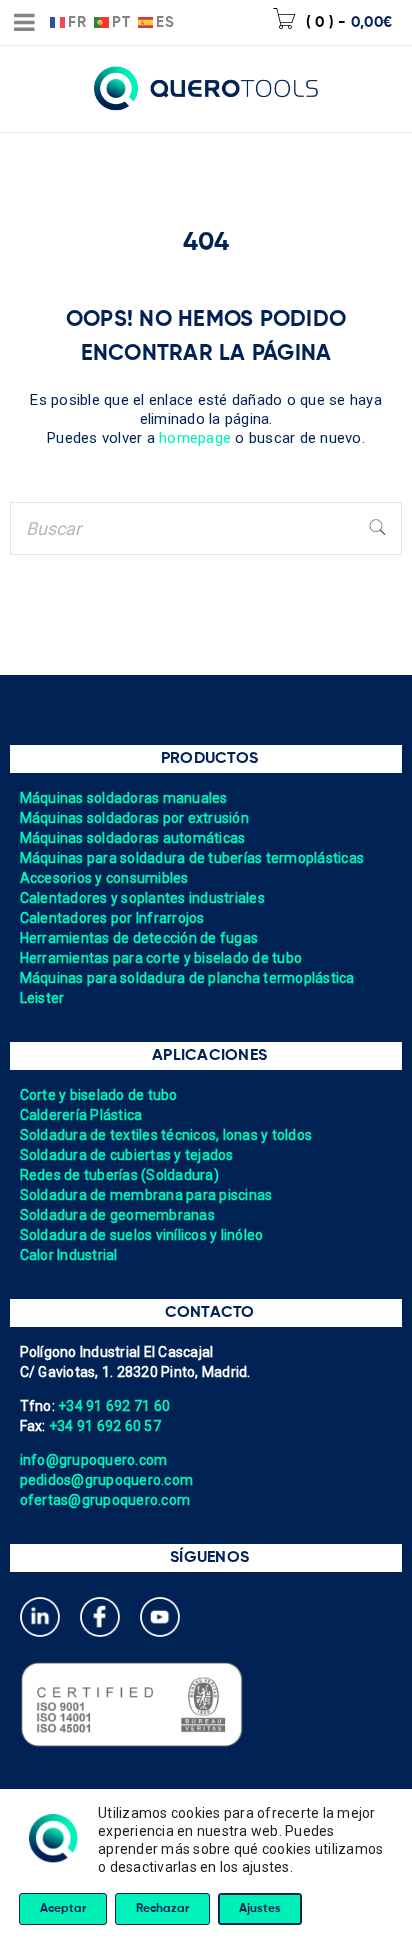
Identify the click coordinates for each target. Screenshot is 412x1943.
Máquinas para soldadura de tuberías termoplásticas (192, 858)
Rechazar (162, 1909)
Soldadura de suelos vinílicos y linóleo (142, 1235)
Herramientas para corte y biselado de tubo (161, 958)
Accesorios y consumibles (104, 878)
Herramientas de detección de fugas (139, 938)
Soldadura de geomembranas (117, 1215)
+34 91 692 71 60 (114, 1406)
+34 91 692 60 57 (105, 1426)
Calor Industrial (69, 1255)
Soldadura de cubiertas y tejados (127, 1155)
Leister (42, 998)
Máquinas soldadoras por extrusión (134, 818)
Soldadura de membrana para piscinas (146, 1195)
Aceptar (63, 1909)
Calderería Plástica (81, 1115)
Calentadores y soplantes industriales (142, 898)
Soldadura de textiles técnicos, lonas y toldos (166, 1135)
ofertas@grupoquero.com (105, 1500)
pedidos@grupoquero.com (107, 1480)
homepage (195, 438)
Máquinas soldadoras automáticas (133, 838)
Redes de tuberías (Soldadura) (119, 1175)
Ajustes (260, 1909)
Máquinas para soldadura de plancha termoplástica (187, 978)
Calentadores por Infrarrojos (112, 918)
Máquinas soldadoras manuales (124, 798)
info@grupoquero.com (94, 1460)
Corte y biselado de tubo (99, 1095)
